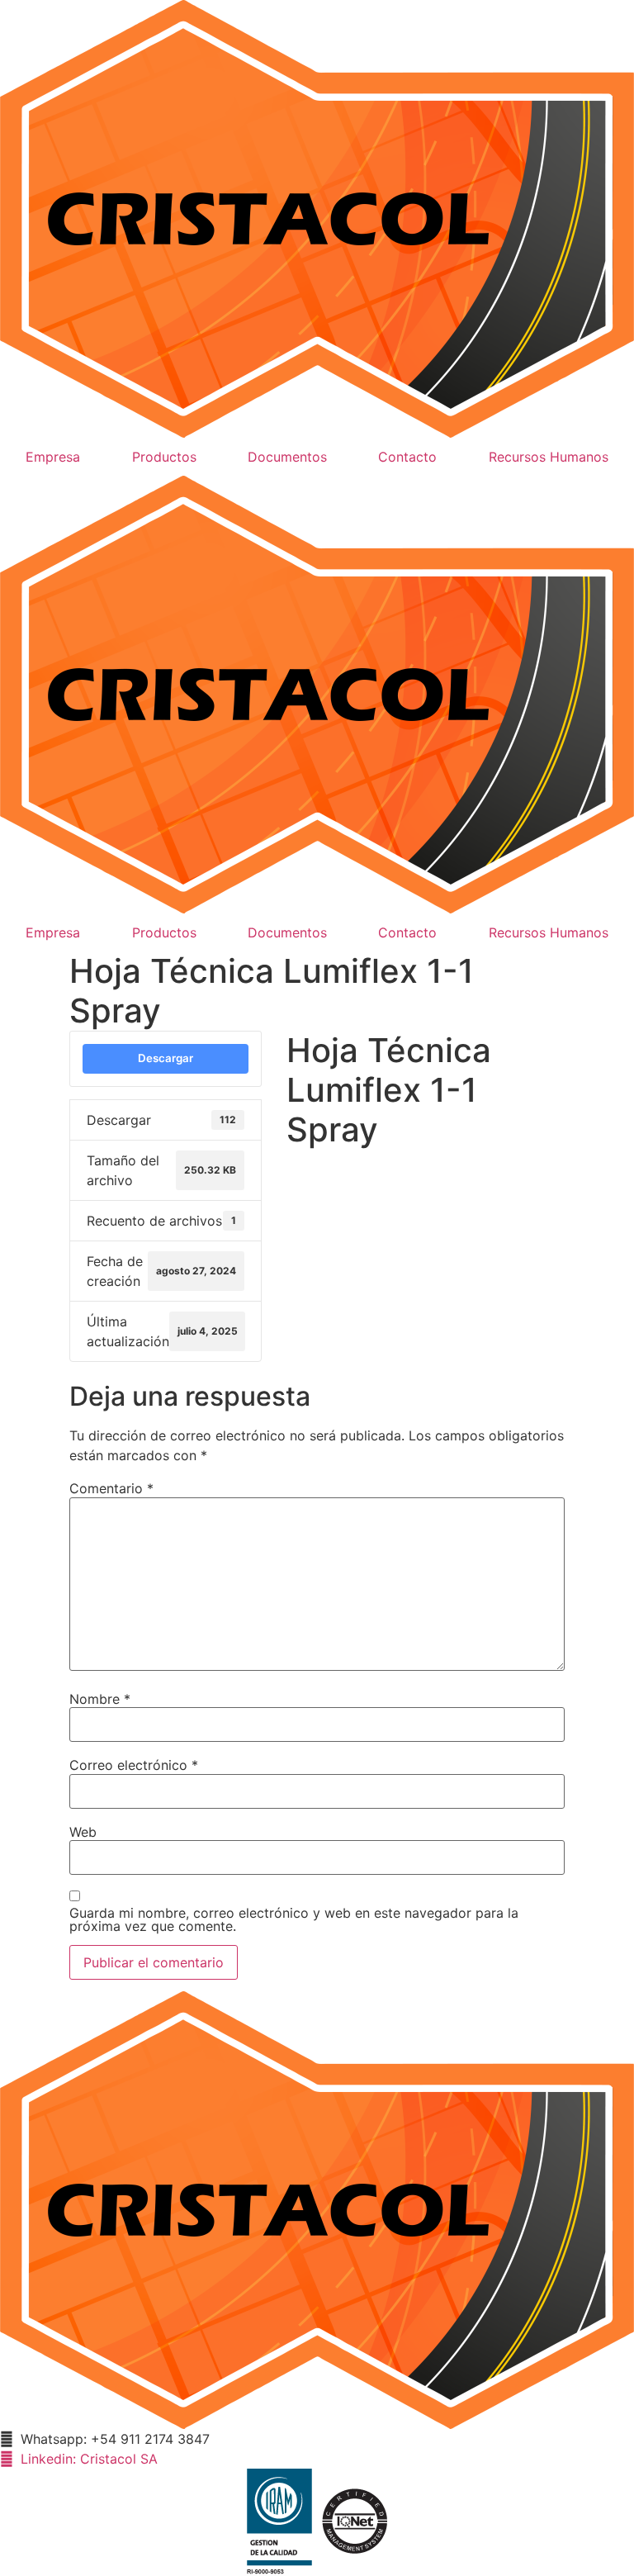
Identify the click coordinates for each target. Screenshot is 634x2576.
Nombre (100, 1699)
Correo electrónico (134, 1765)
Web (83, 1832)
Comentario (111, 1488)
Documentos (287, 457)
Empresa (53, 457)
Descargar (166, 1058)
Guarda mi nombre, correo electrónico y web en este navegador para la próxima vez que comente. (294, 1919)
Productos (164, 457)
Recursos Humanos (549, 457)
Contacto (407, 457)
